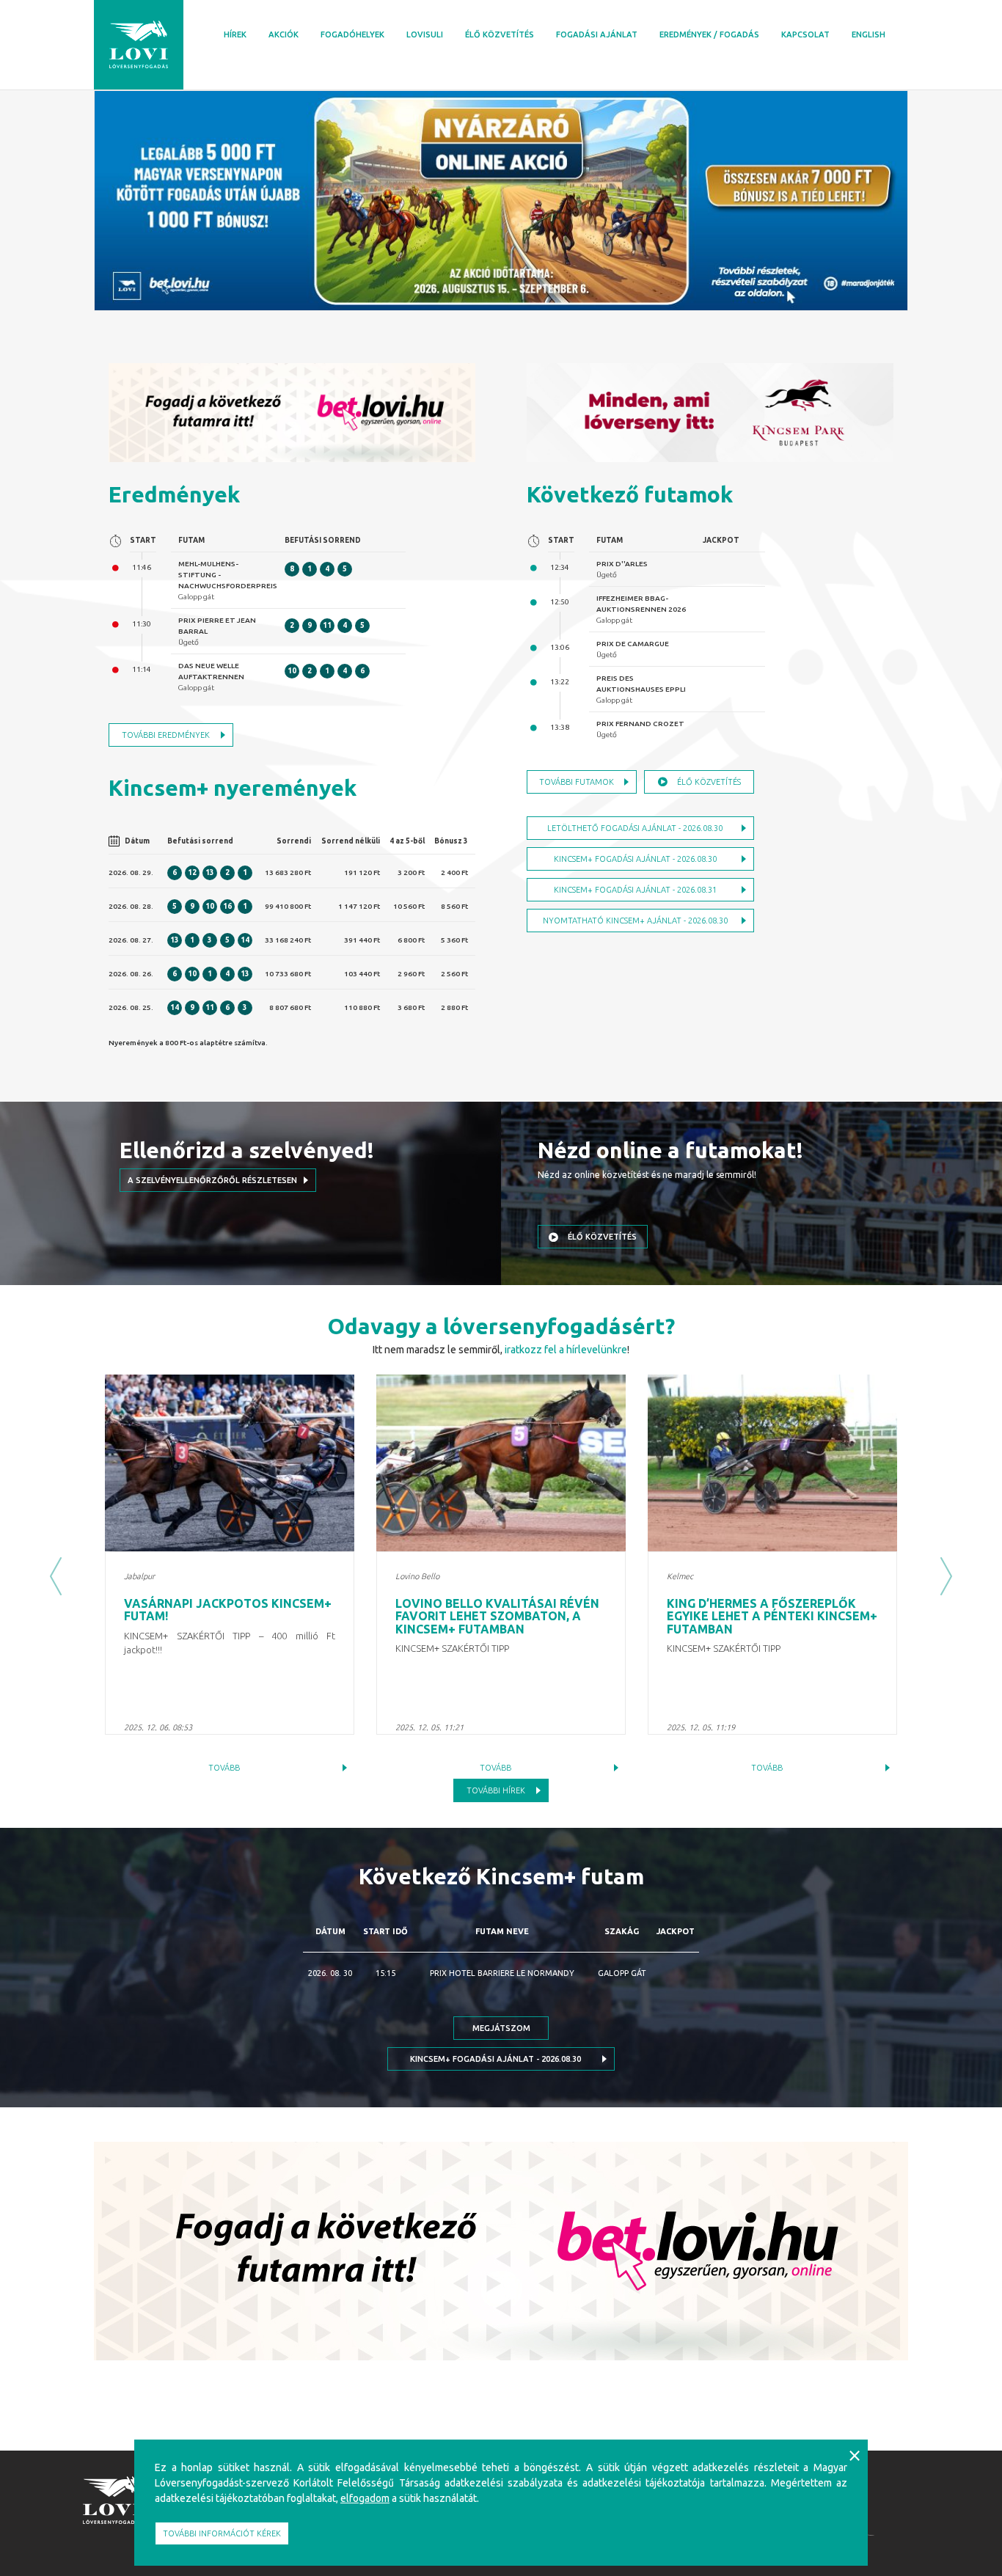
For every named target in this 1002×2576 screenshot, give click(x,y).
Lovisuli (425, 34)
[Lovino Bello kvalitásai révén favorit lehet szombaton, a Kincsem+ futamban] (501, 1463)
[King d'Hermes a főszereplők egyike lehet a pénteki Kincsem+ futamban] (772, 1463)
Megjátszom (501, 2028)
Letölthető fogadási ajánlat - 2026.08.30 (635, 828)
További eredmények (166, 735)
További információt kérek (222, 2533)
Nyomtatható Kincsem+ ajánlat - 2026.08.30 (635, 921)
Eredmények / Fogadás (709, 34)
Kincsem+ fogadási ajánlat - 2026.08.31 (635, 890)
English (868, 34)
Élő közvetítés (500, 34)
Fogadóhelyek (352, 34)
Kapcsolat (805, 34)
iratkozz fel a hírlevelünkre (566, 1350)
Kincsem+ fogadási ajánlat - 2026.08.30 (635, 859)
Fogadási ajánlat (597, 34)
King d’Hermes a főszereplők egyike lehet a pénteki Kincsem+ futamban (772, 1616)
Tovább (224, 1768)
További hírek (496, 1790)
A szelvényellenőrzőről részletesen (212, 1180)
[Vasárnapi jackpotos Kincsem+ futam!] (230, 1463)
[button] (56, 1577)
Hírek (235, 34)
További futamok (577, 782)
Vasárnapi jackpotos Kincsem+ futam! (228, 1610)
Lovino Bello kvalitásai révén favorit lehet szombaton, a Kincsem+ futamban (497, 1616)
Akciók (284, 34)
